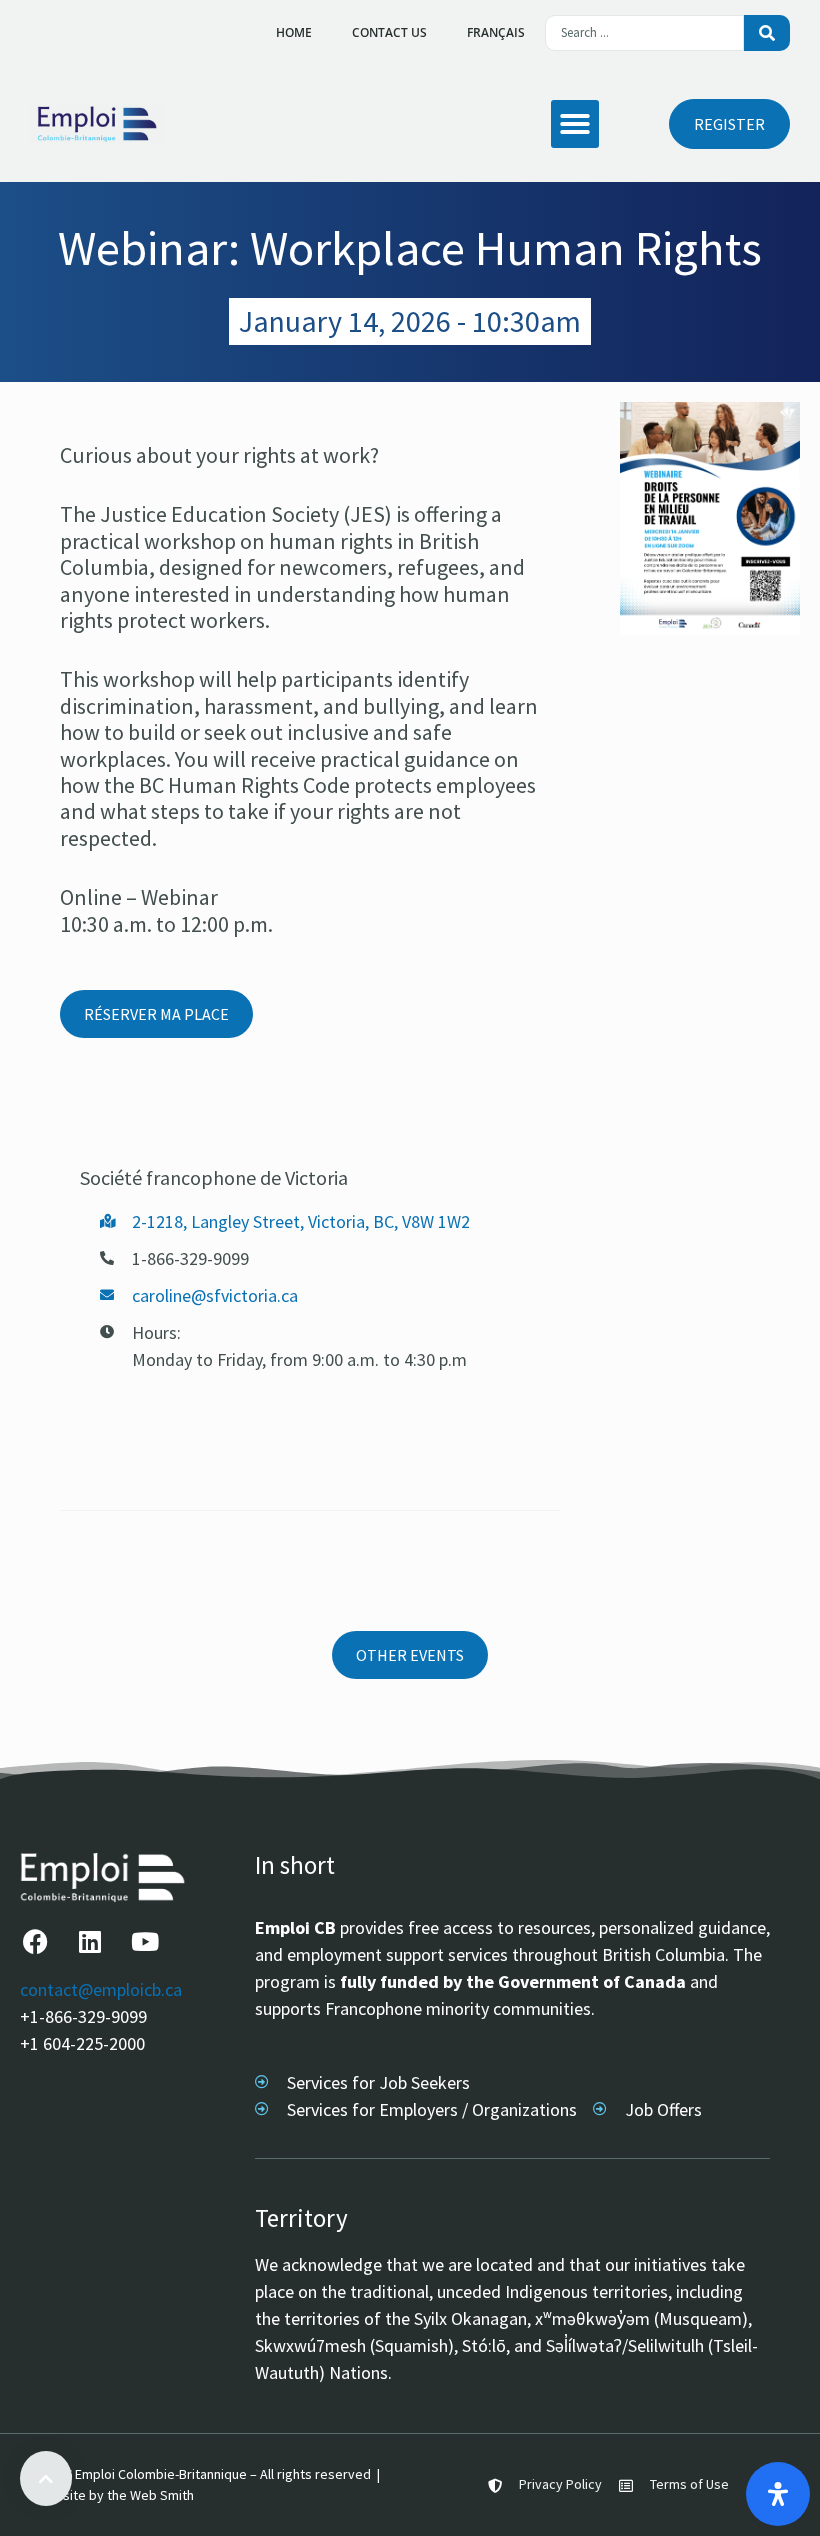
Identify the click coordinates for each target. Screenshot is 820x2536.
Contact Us (389, 32)
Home (294, 32)
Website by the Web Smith (115, 2495)
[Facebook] (35, 1941)
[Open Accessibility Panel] (778, 2494)
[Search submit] (767, 33)
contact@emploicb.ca (101, 1989)
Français (496, 32)
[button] (575, 124)
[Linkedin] (90, 1941)
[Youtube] (145, 1941)
